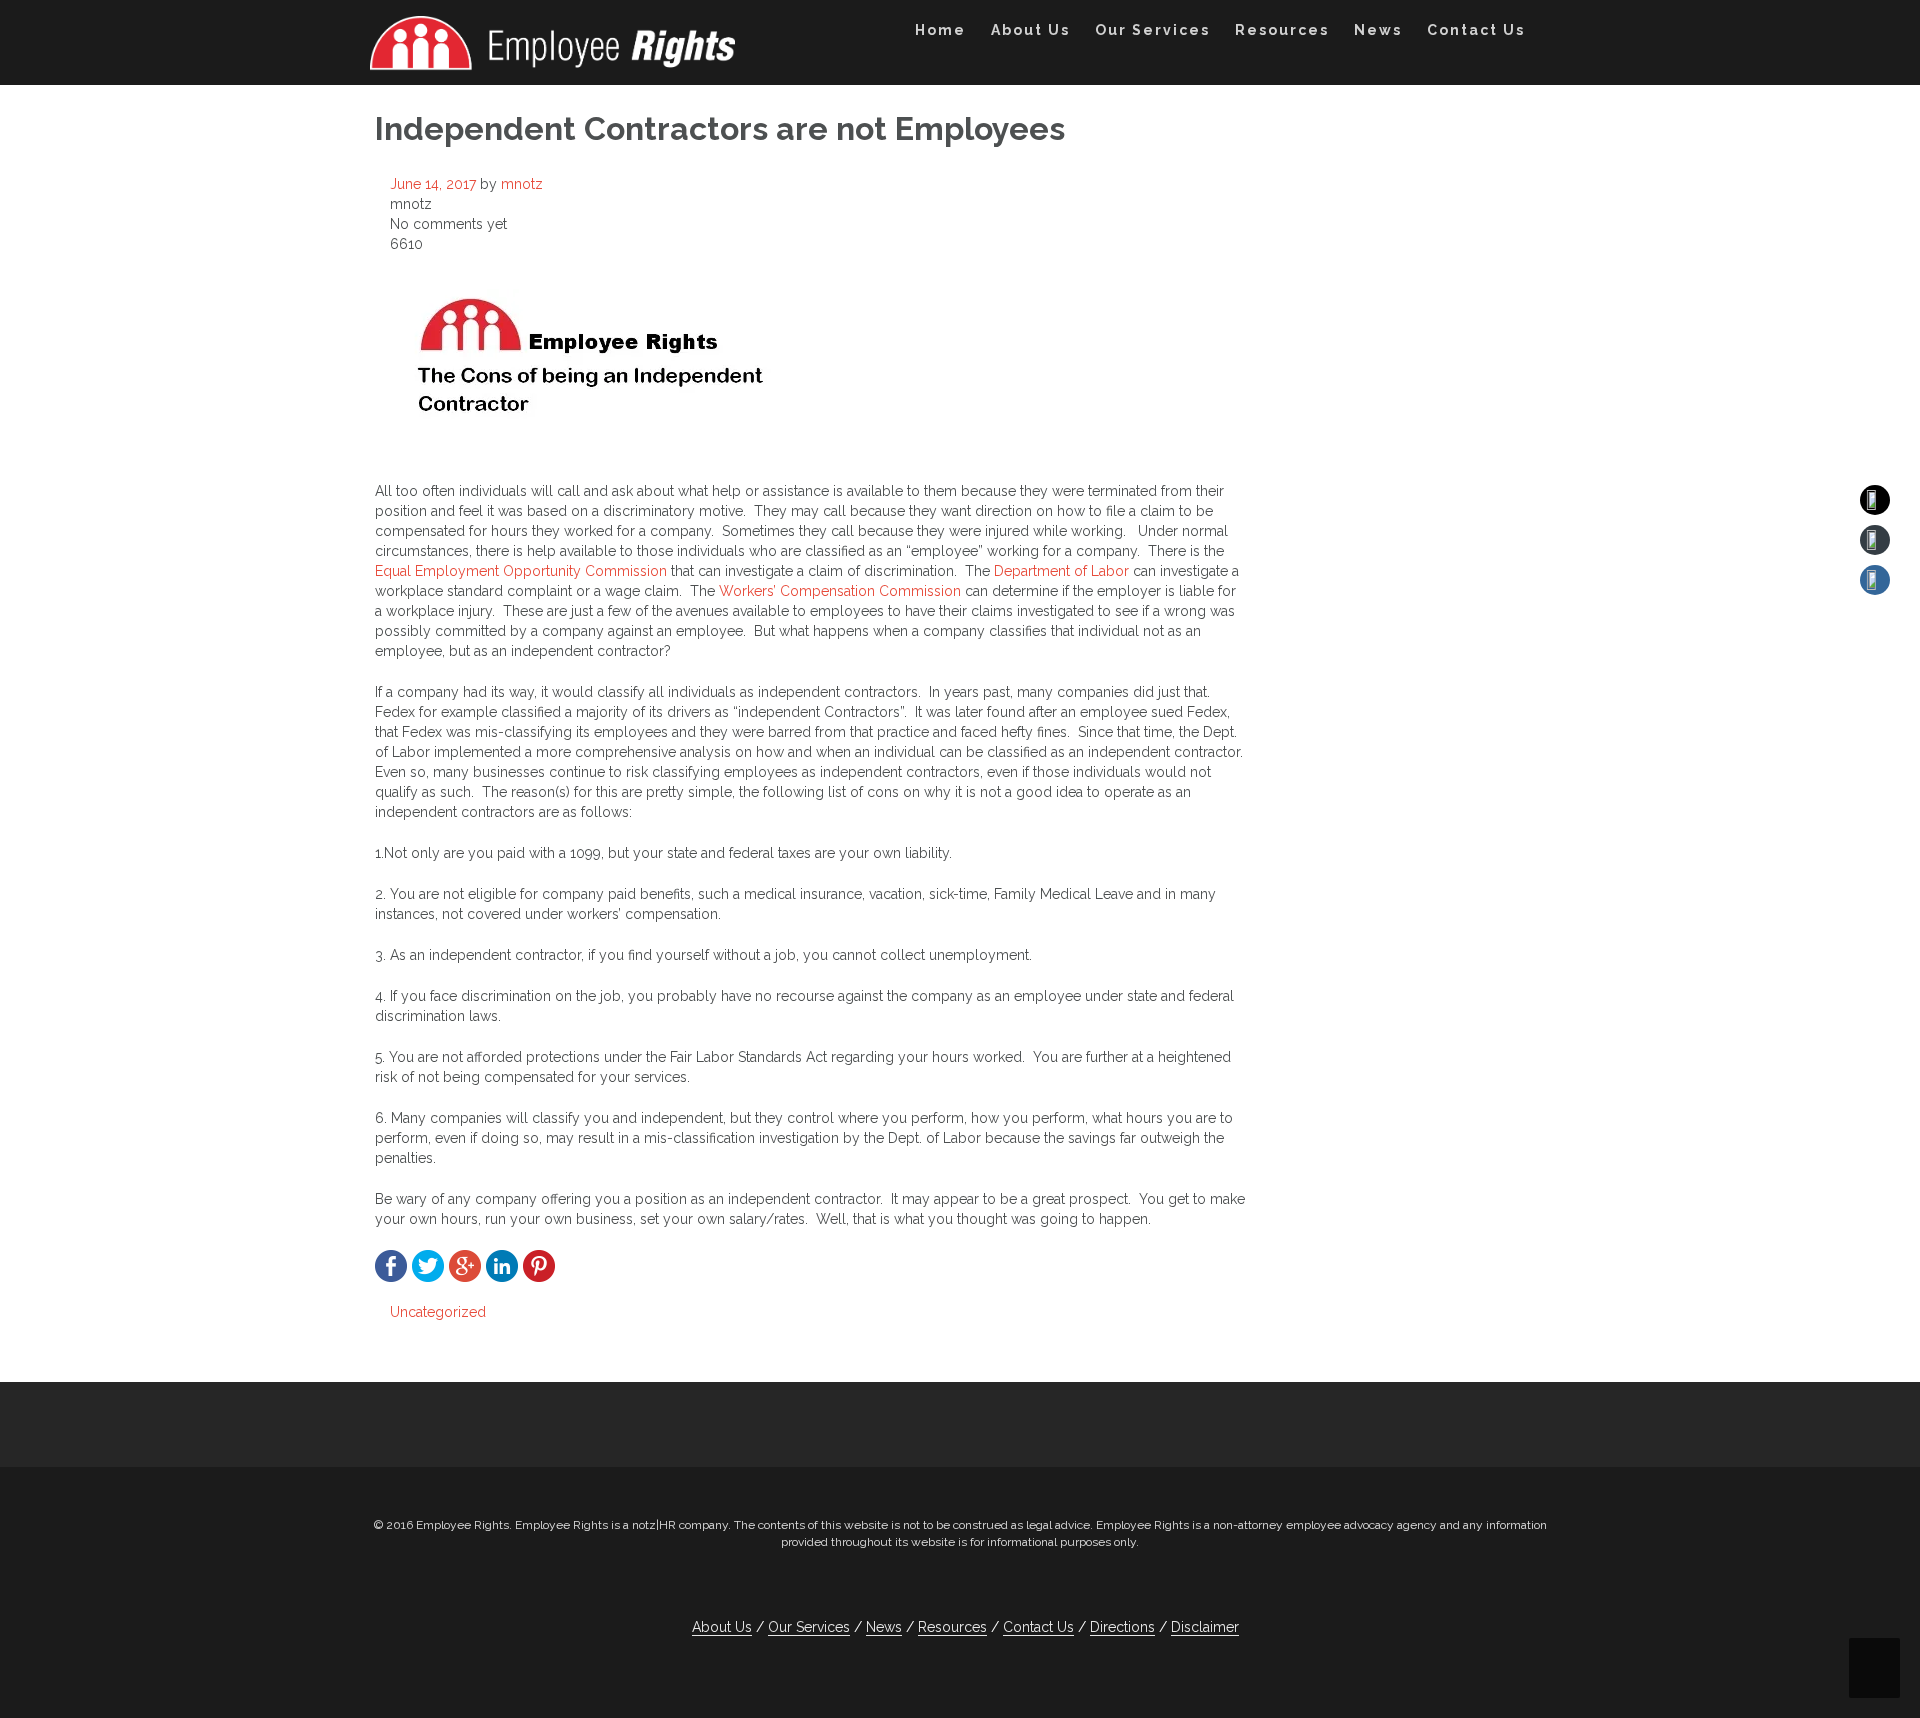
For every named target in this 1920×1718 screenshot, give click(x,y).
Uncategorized (438, 1312)
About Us (1030, 30)
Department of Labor (1063, 571)
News (1378, 30)
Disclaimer (1205, 1627)
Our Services (1152, 30)
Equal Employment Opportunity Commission (523, 571)
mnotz (522, 184)
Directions (1122, 1627)
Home (940, 30)
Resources (1282, 30)
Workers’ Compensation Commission (840, 591)
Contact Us (1476, 30)
